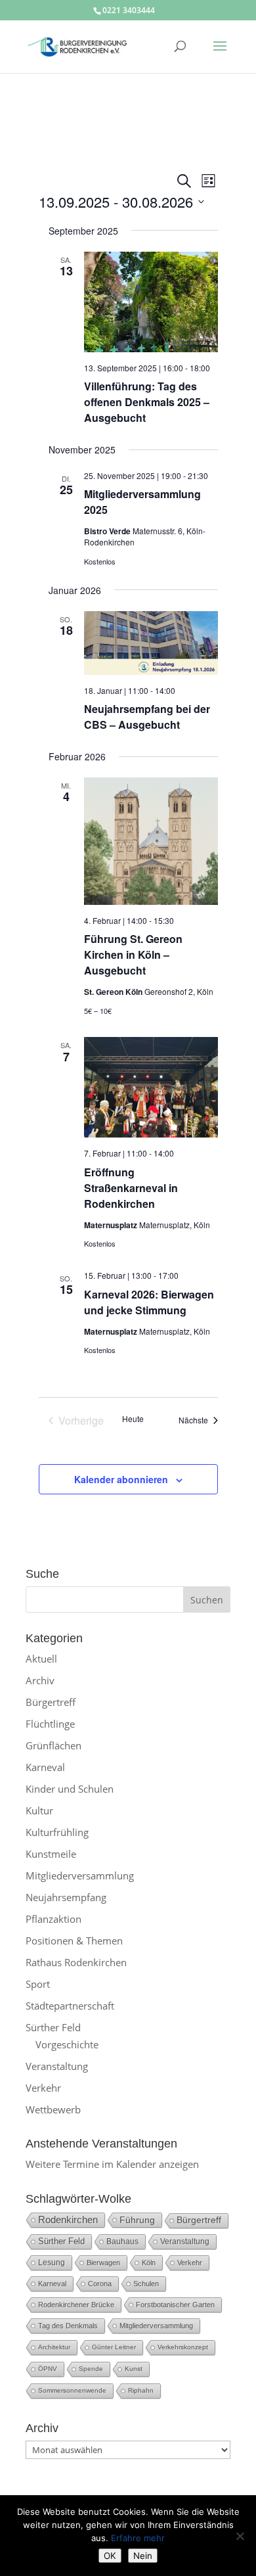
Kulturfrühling (57, 1832)
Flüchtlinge (50, 1724)
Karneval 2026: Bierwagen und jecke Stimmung (149, 1302)
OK (110, 2556)
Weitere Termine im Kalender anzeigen (112, 2164)
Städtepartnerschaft (70, 2006)
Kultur (39, 1810)
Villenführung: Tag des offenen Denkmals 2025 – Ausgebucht (147, 402)
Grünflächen (53, 1745)
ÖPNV (48, 2369)
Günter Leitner (114, 2347)
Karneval (45, 1767)
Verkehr (43, 2088)
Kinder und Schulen (70, 1789)
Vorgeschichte (67, 2044)
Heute (133, 1419)
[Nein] (240, 2536)
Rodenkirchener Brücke (76, 2305)
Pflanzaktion (53, 1919)
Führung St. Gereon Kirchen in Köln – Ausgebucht (133, 954)
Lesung (52, 2262)
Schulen (146, 2284)
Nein (143, 2556)
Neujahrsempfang (66, 1897)
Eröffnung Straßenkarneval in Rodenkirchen (131, 1188)
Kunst (134, 2369)
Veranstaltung (57, 2066)
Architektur (54, 2347)
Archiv (40, 1680)
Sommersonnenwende (72, 2390)
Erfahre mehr (138, 2538)
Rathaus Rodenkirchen (76, 1962)
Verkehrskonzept (183, 2347)
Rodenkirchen (68, 2219)
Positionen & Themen (74, 1941)
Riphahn (141, 2390)
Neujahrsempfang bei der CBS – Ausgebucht (147, 717)
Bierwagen (103, 2263)
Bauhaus (122, 2242)
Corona (100, 2284)
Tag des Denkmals (68, 2326)
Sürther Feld (53, 2027)
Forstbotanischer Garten (175, 2305)
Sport (38, 1984)
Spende (91, 2369)
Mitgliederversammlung (80, 1875)
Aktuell (41, 1659)
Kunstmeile (51, 1854)
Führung (137, 2220)
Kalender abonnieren (121, 1479)
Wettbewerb (53, 2109)
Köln (149, 2263)
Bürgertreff (51, 1702)
